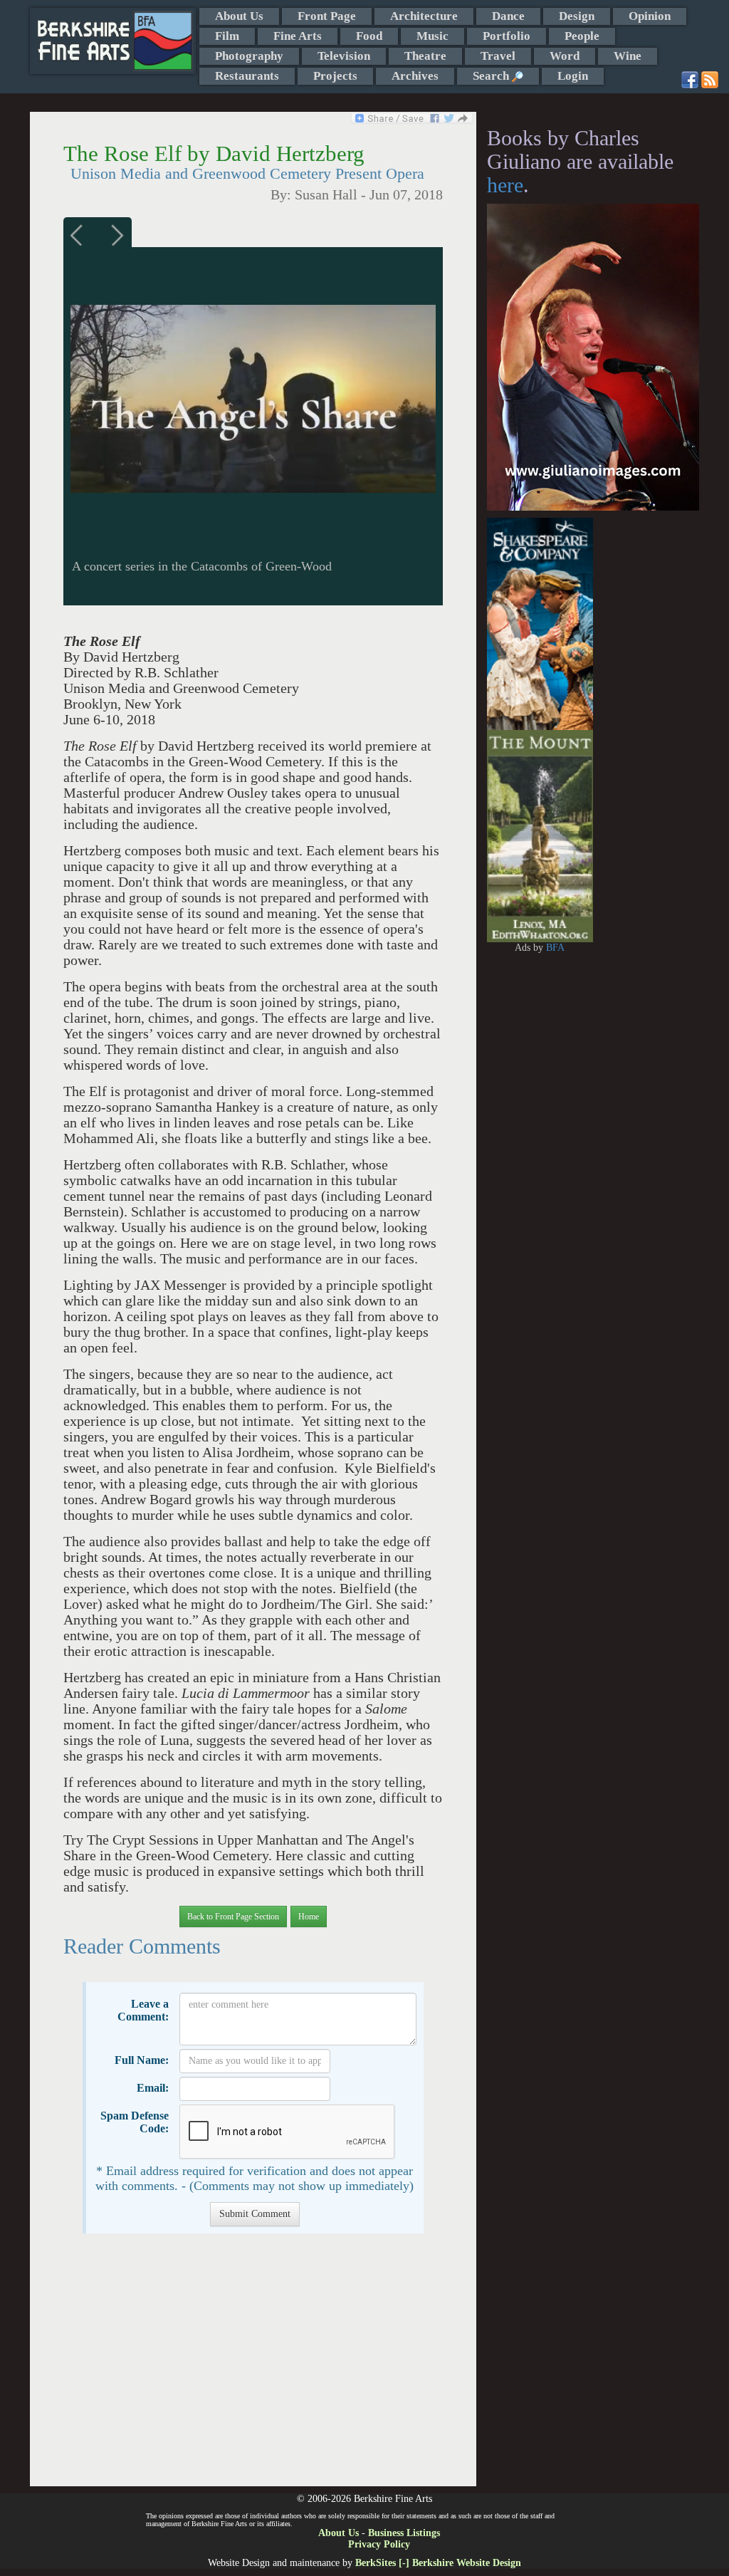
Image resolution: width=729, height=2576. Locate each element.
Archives (415, 76)
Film (227, 36)
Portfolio (507, 36)
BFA (555, 948)
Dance (508, 16)
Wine (628, 56)
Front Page (327, 16)
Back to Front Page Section (233, 1917)
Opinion (650, 16)
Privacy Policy (379, 2544)
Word (565, 56)
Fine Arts (298, 36)
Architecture (424, 16)
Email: (153, 2088)
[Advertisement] (253, 2367)
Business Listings (404, 2533)
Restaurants (247, 76)
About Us (239, 16)
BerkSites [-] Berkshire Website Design (438, 2563)
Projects (335, 76)
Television (344, 56)
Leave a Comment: (143, 2010)
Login (573, 76)
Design (577, 16)
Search (492, 76)
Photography (249, 56)
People (582, 36)
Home (309, 1917)
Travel (498, 56)
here (505, 185)
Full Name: (142, 2060)
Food (369, 36)
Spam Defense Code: (135, 2122)
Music (432, 36)
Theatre (425, 56)
